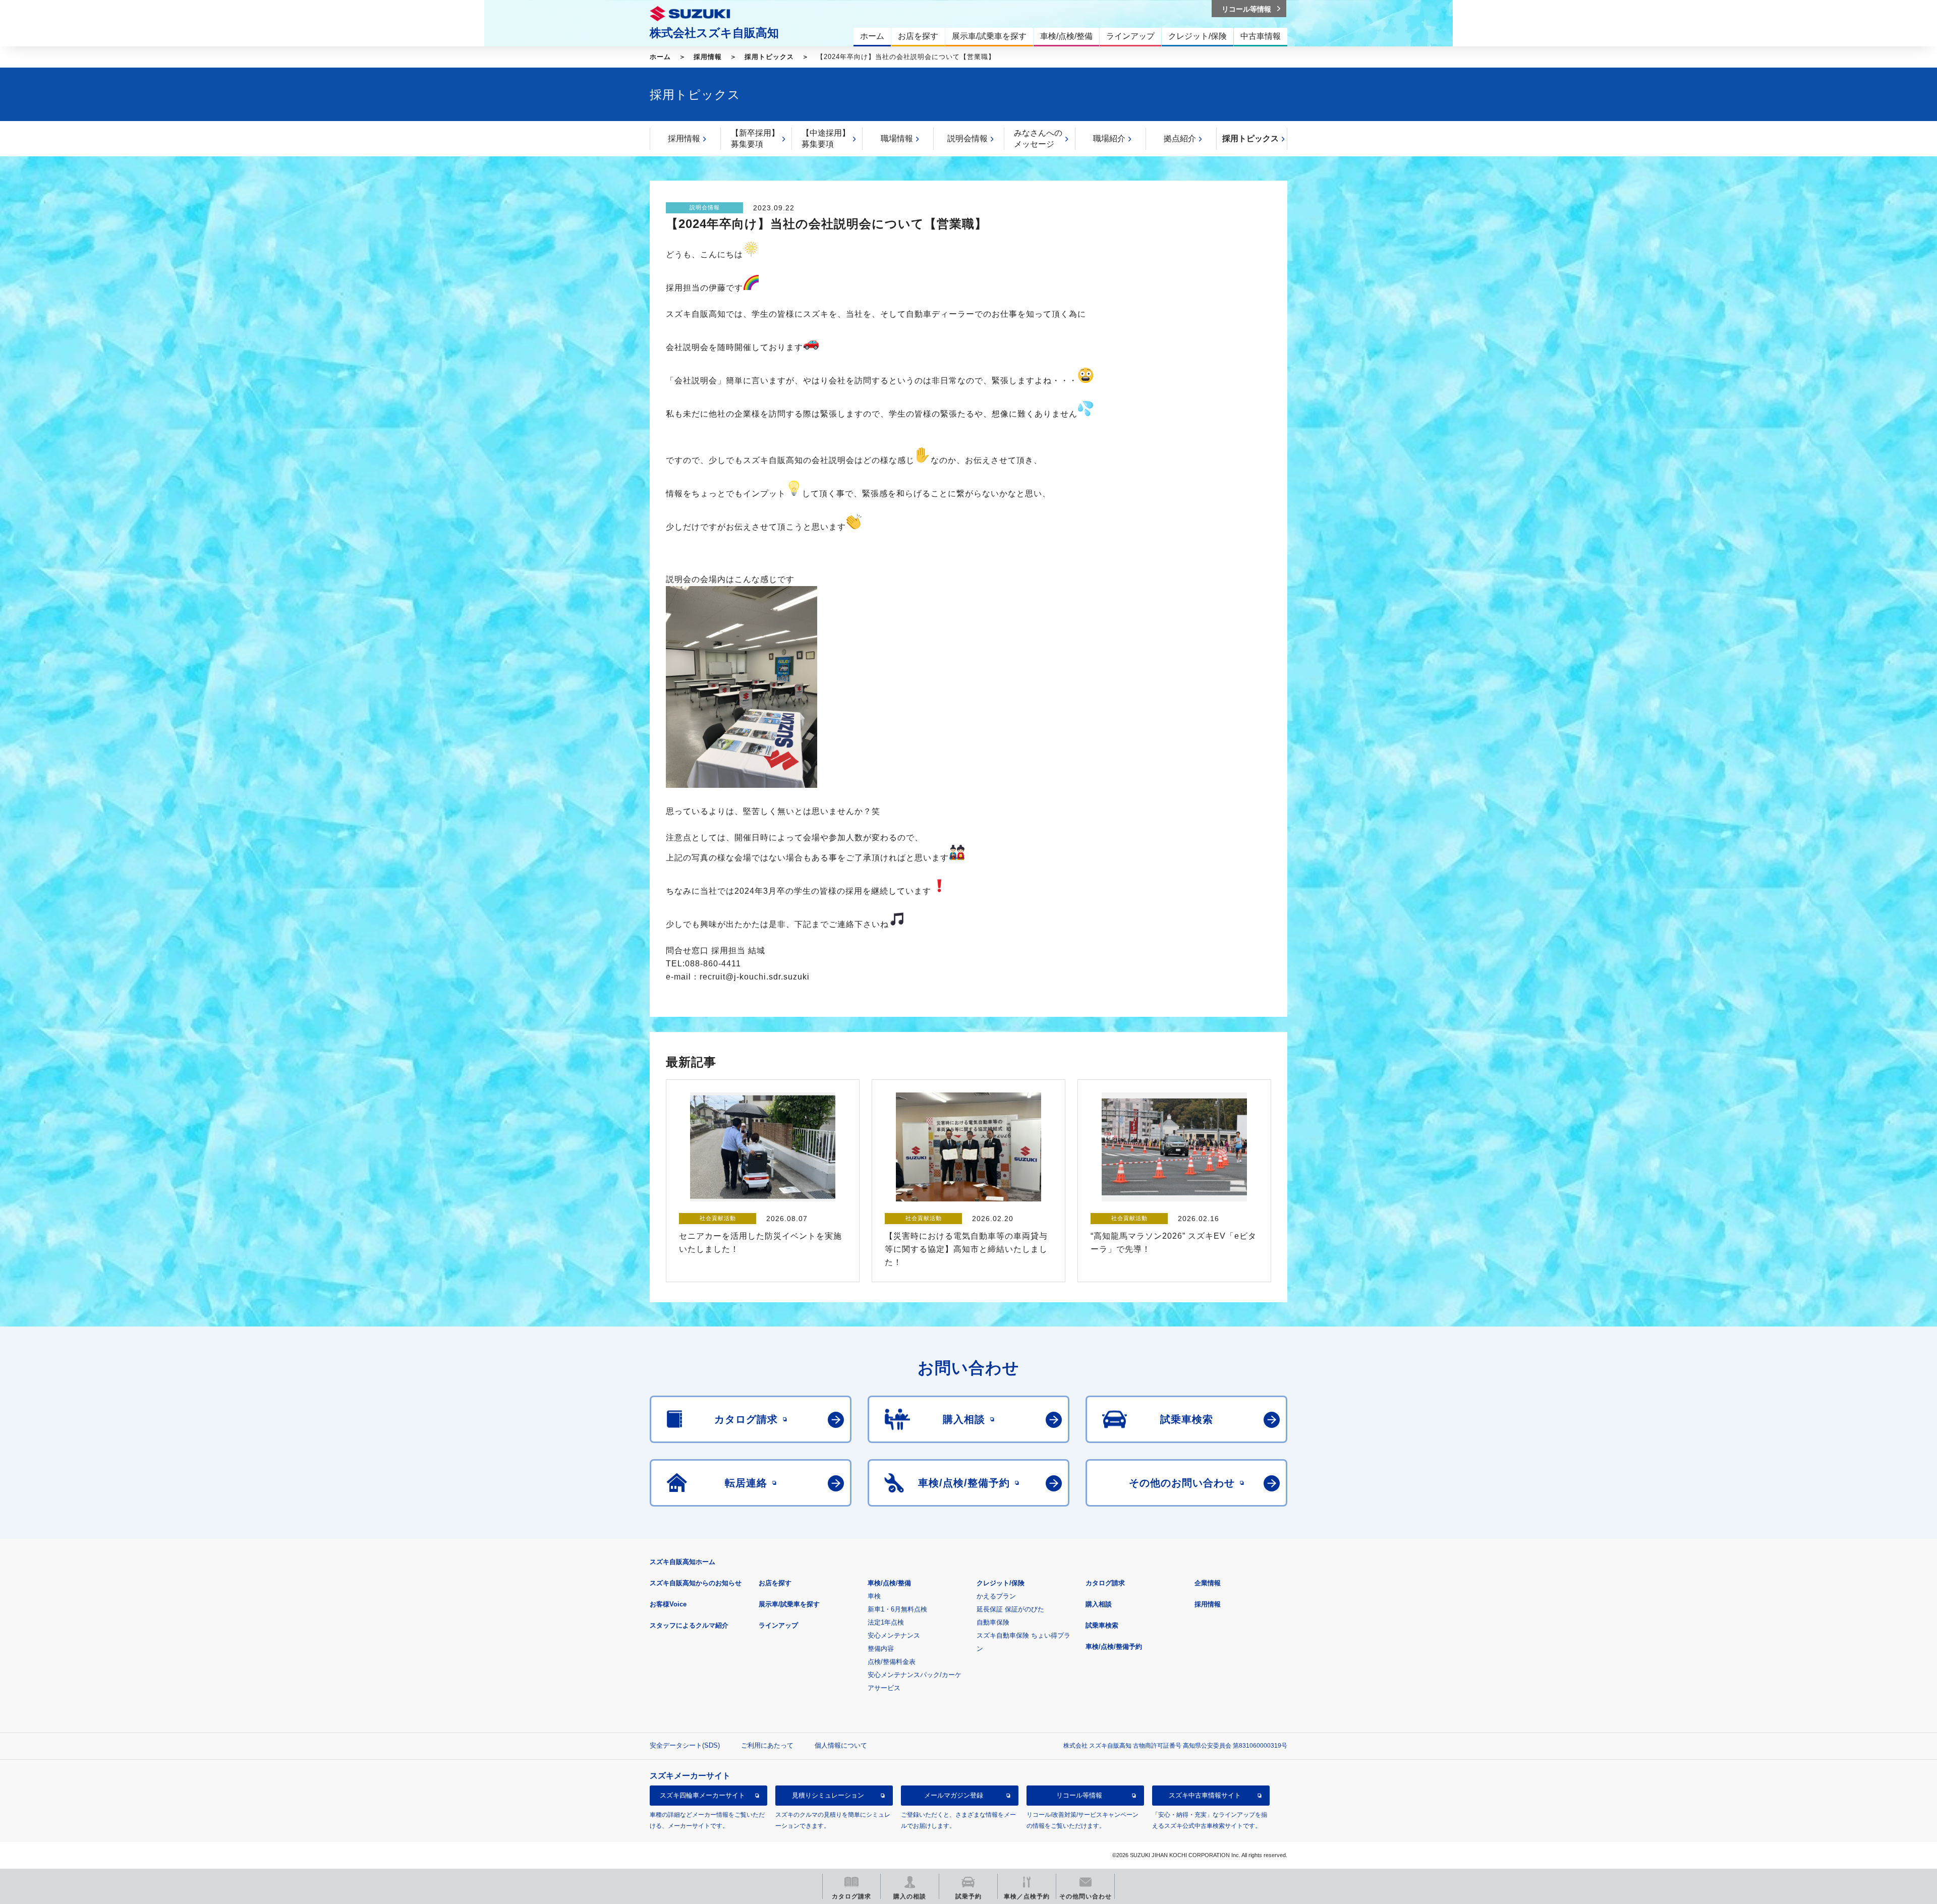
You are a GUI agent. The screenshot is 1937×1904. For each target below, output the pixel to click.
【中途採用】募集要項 (826, 138)
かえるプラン (996, 1596)
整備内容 (881, 1649)
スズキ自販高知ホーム (682, 1562)
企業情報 (1208, 1583)
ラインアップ (778, 1625)
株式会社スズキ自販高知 (714, 33)
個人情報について (841, 1745)
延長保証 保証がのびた (1010, 1609)
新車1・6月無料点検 (897, 1609)
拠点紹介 (1180, 138)
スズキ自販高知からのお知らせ (696, 1583)
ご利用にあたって (767, 1745)
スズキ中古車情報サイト (1205, 1795)
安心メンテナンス (894, 1635)
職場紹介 (1109, 138)
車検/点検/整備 (889, 1583)
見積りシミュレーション (828, 1795)
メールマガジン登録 (954, 1795)
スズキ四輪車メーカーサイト (702, 1795)
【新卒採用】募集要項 (755, 138)
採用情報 (708, 57)
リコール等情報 (1079, 1795)
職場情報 (897, 138)
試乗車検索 (1102, 1625)
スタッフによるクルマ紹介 (689, 1625)
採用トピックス (769, 57)
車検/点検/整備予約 (1114, 1647)
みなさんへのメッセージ (1038, 138)
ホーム (660, 57)
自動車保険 (993, 1622)
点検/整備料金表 (892, 1662)
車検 (874, 1596)
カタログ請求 (1105, 1583)
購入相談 (1099, 1604)
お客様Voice (668, 1604)
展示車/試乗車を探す (789, 1604)
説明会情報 (967, 138)
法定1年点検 (886, 1622)
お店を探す (775, 1583)
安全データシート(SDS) (685, 1745)
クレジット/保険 (1001, 1583)
